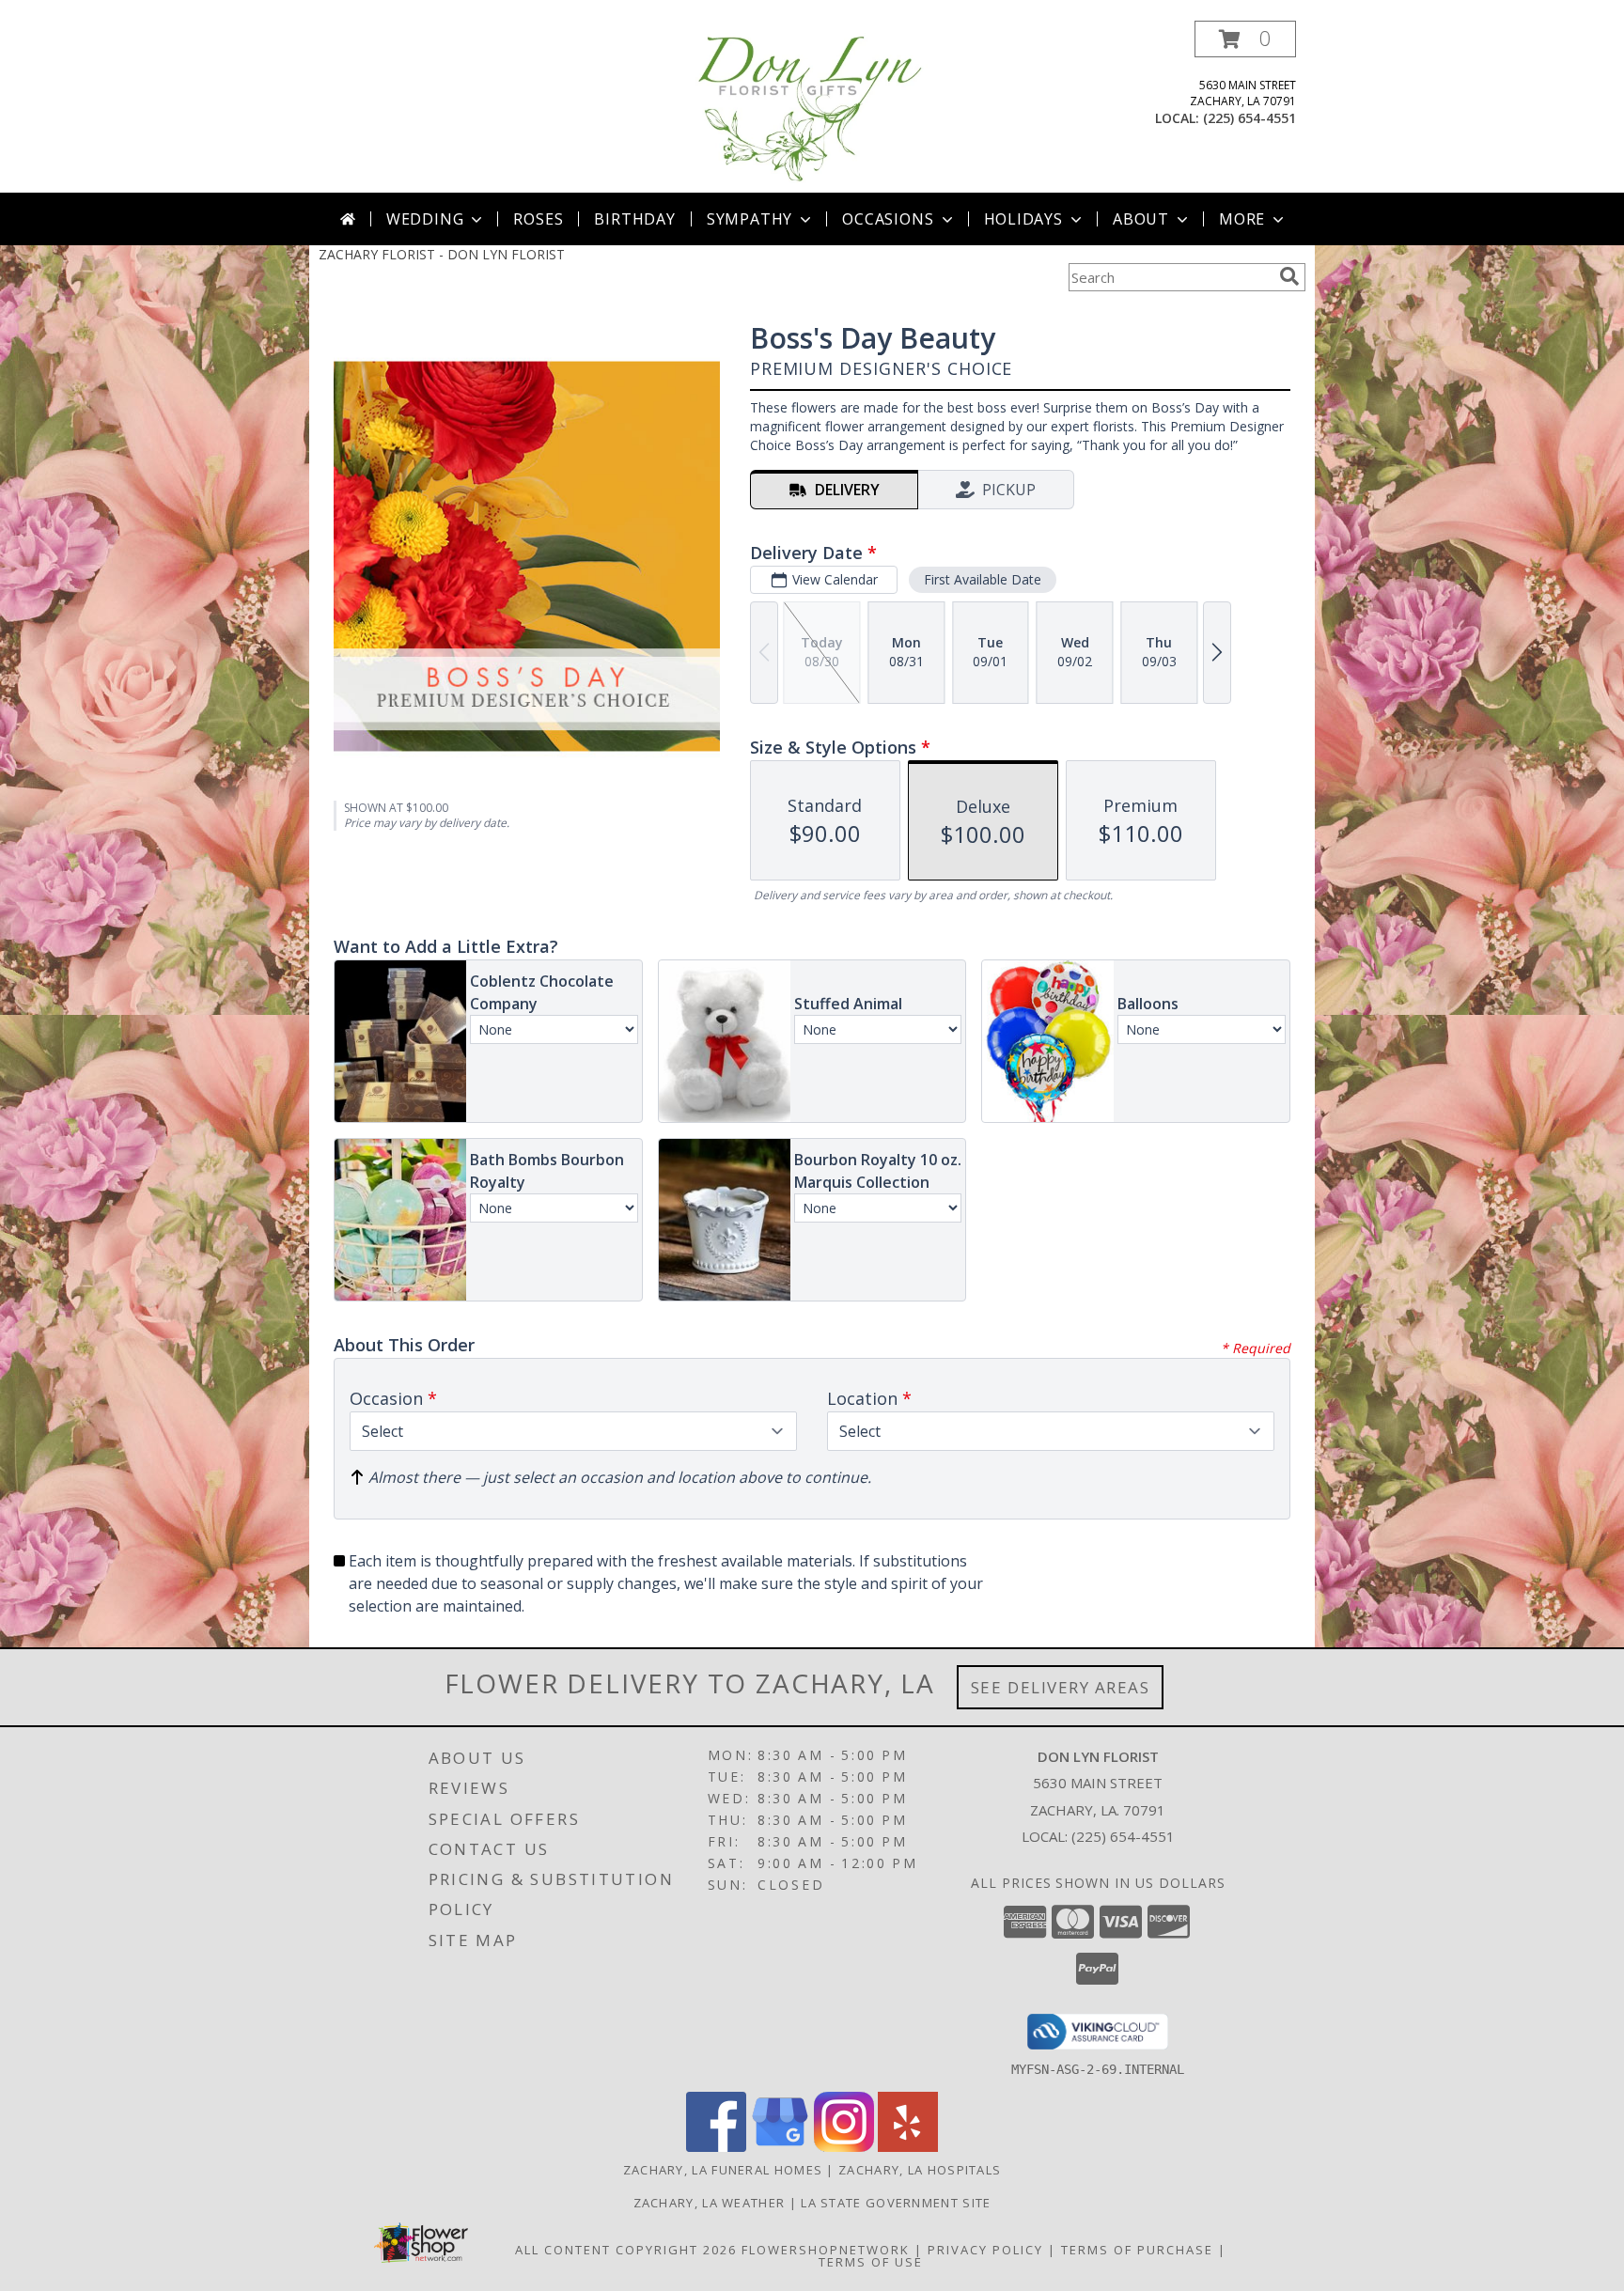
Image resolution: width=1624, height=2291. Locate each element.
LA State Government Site (896, 2203)
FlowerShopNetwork (826, 2250)
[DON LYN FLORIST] (812, 107)
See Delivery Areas (1061, 1687)
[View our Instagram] (844, 2147)
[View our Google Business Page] (780, 2147)
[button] (1245, 39)
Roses (538, 219)
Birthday (634, 219)
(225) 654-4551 (1249, 118)
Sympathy (750, 219)
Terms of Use (871, 2262)
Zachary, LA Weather (710, 2203)
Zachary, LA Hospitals (920, 2170)
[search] (1289, 276)
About (1141, 219)
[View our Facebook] (716, 2147)
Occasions (888, 219)
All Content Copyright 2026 (626, 2250)
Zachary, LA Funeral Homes (723, 2170)
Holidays (1023, 219)
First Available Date (983, 579)
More (1242, 219)
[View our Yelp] (908, 2147)
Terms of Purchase (1137, 2250)
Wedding (425, 219)
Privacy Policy (985, 2250)
